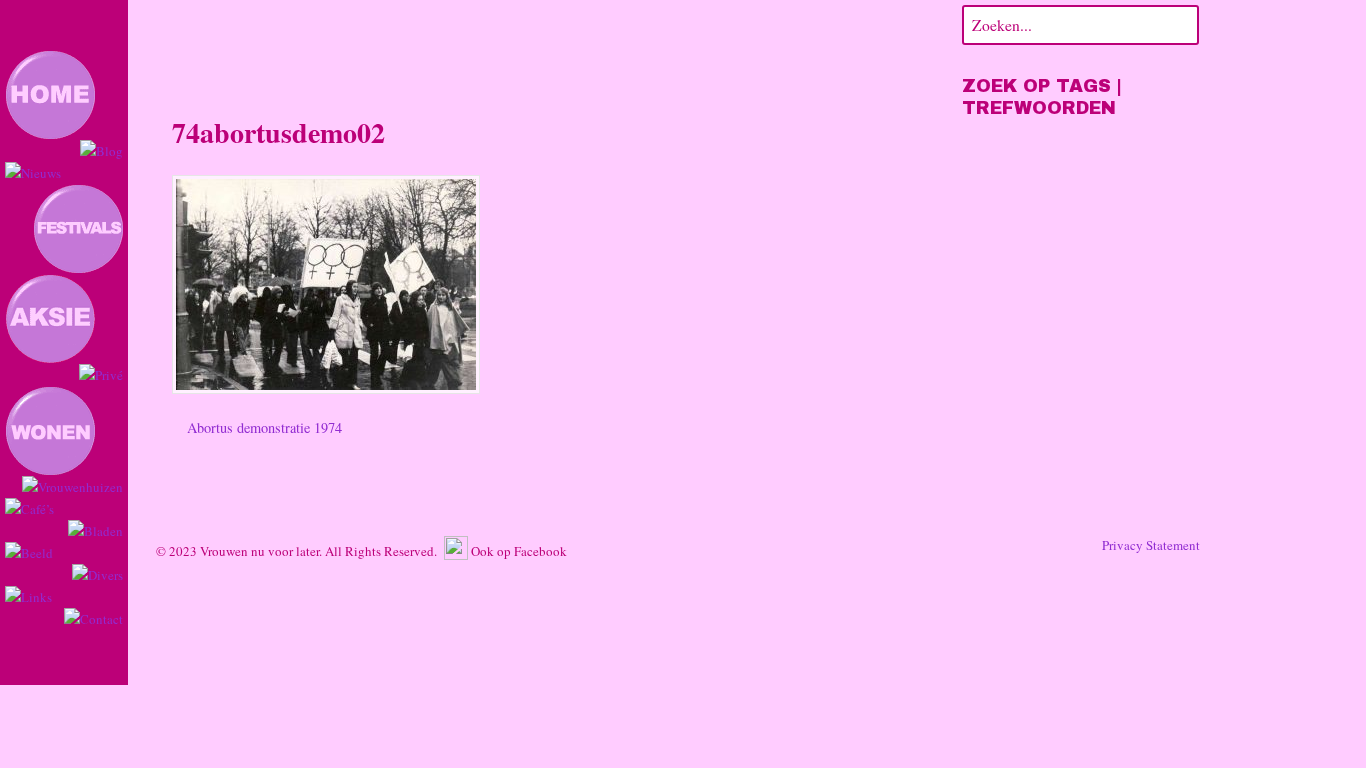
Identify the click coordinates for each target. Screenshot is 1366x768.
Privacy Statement (1151, 545)
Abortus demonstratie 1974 (262, 427)
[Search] (1180, 22)
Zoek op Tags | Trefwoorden (1042, 97)
